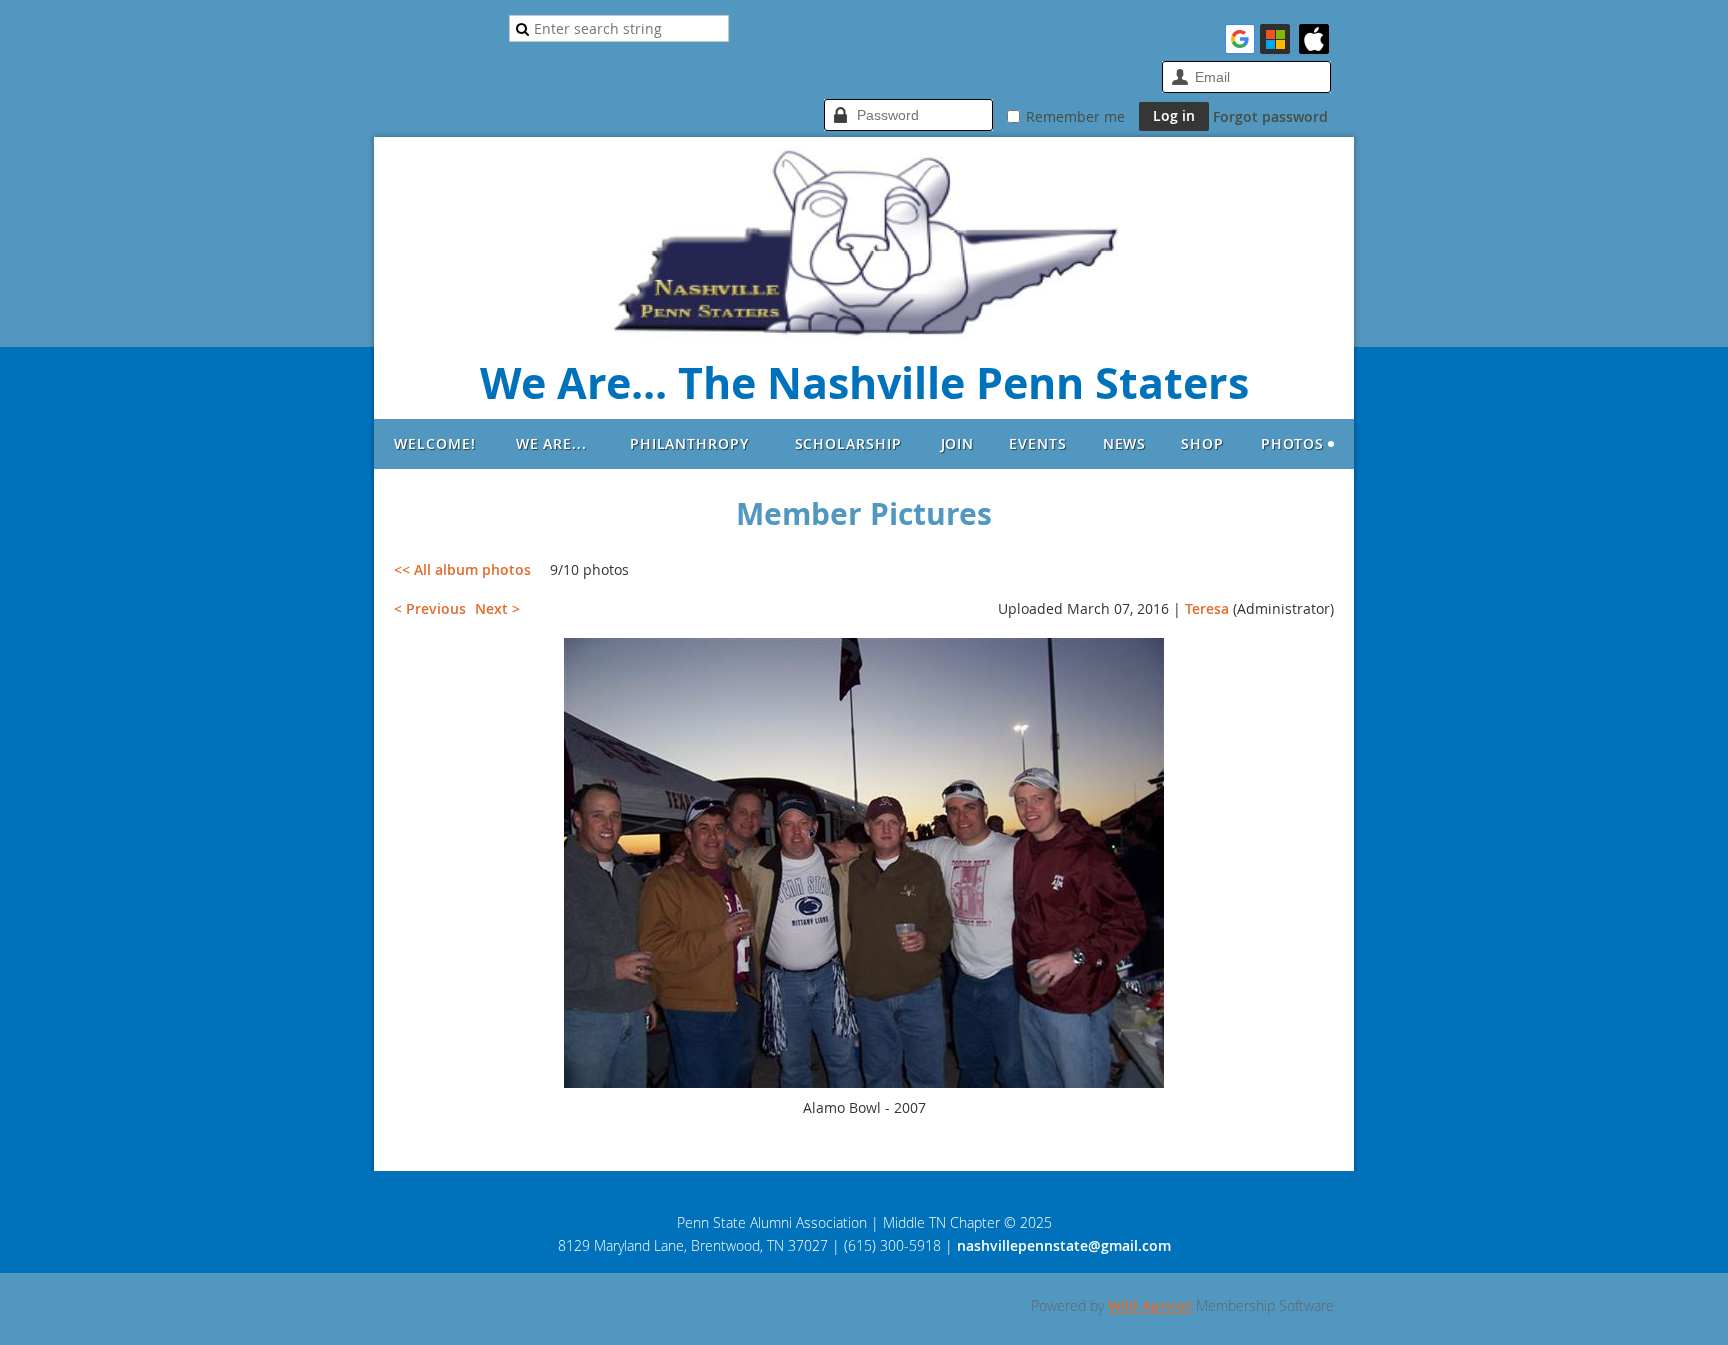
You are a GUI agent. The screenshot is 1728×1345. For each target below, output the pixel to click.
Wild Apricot (1150, 1305)
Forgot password (1270, 116)
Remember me (1075, 116)
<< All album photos (462, 569)
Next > (497, 608)
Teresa (1207, 608)
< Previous (430, 608)
